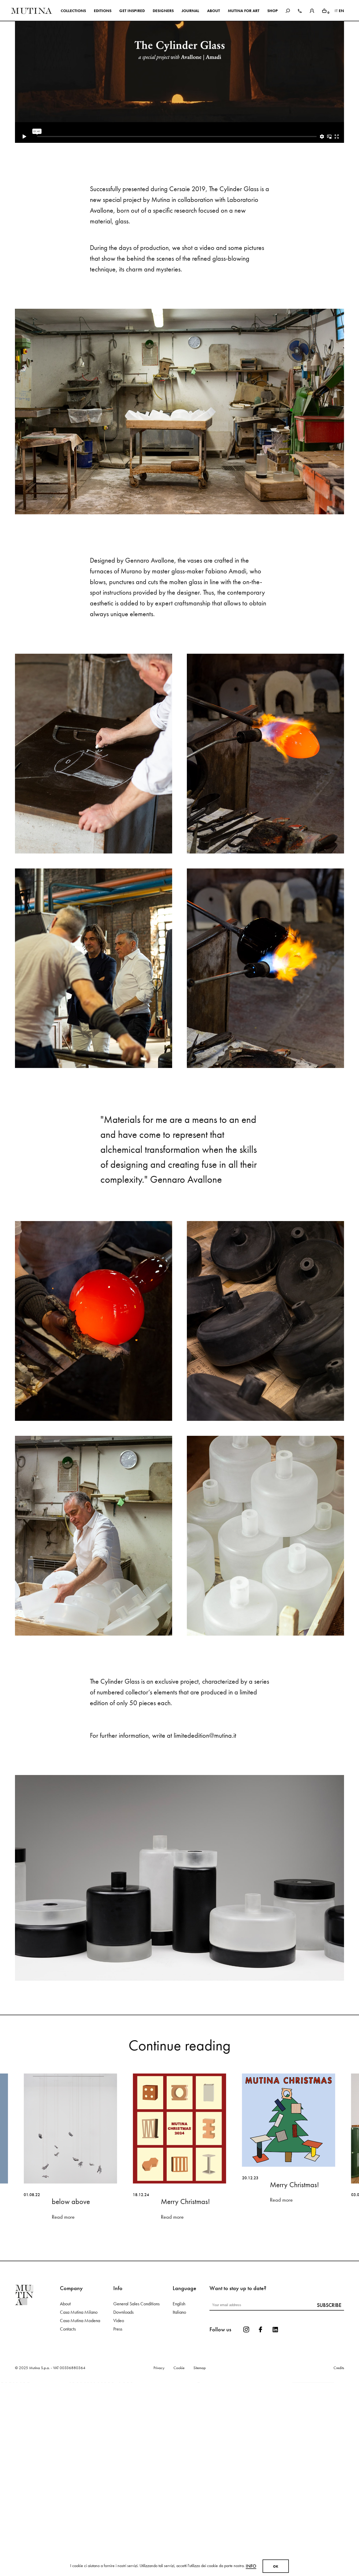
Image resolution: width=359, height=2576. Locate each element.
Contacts (68, 2517)
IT (336, 11)
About (65, 2492)
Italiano (179, 2500)
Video (119, 2509)
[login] (312, 10)
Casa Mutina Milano (79, 2500)
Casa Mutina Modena (80, 2509)
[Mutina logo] (37, 2483)
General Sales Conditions (136, 2492)
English (179, 2492)
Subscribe (329, 2493)
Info (251, 2566)
